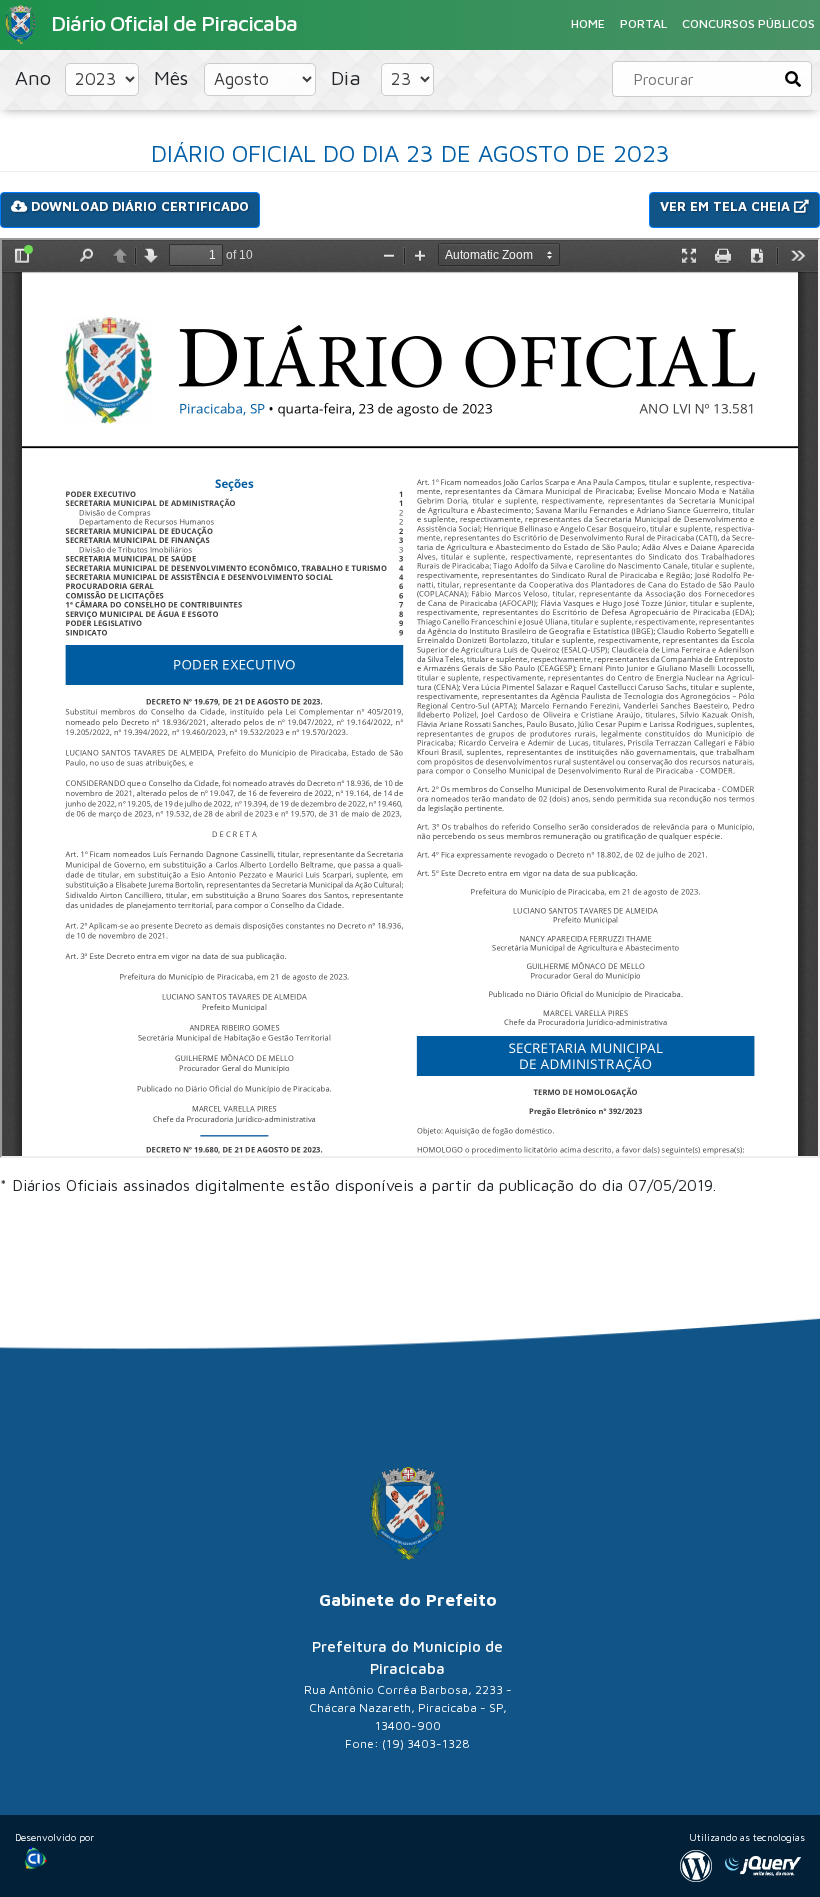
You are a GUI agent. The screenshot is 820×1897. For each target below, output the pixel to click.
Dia (349, 77)
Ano (36, 77)
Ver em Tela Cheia (727, 206)
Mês (174, 77)
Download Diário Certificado (138, 206)
